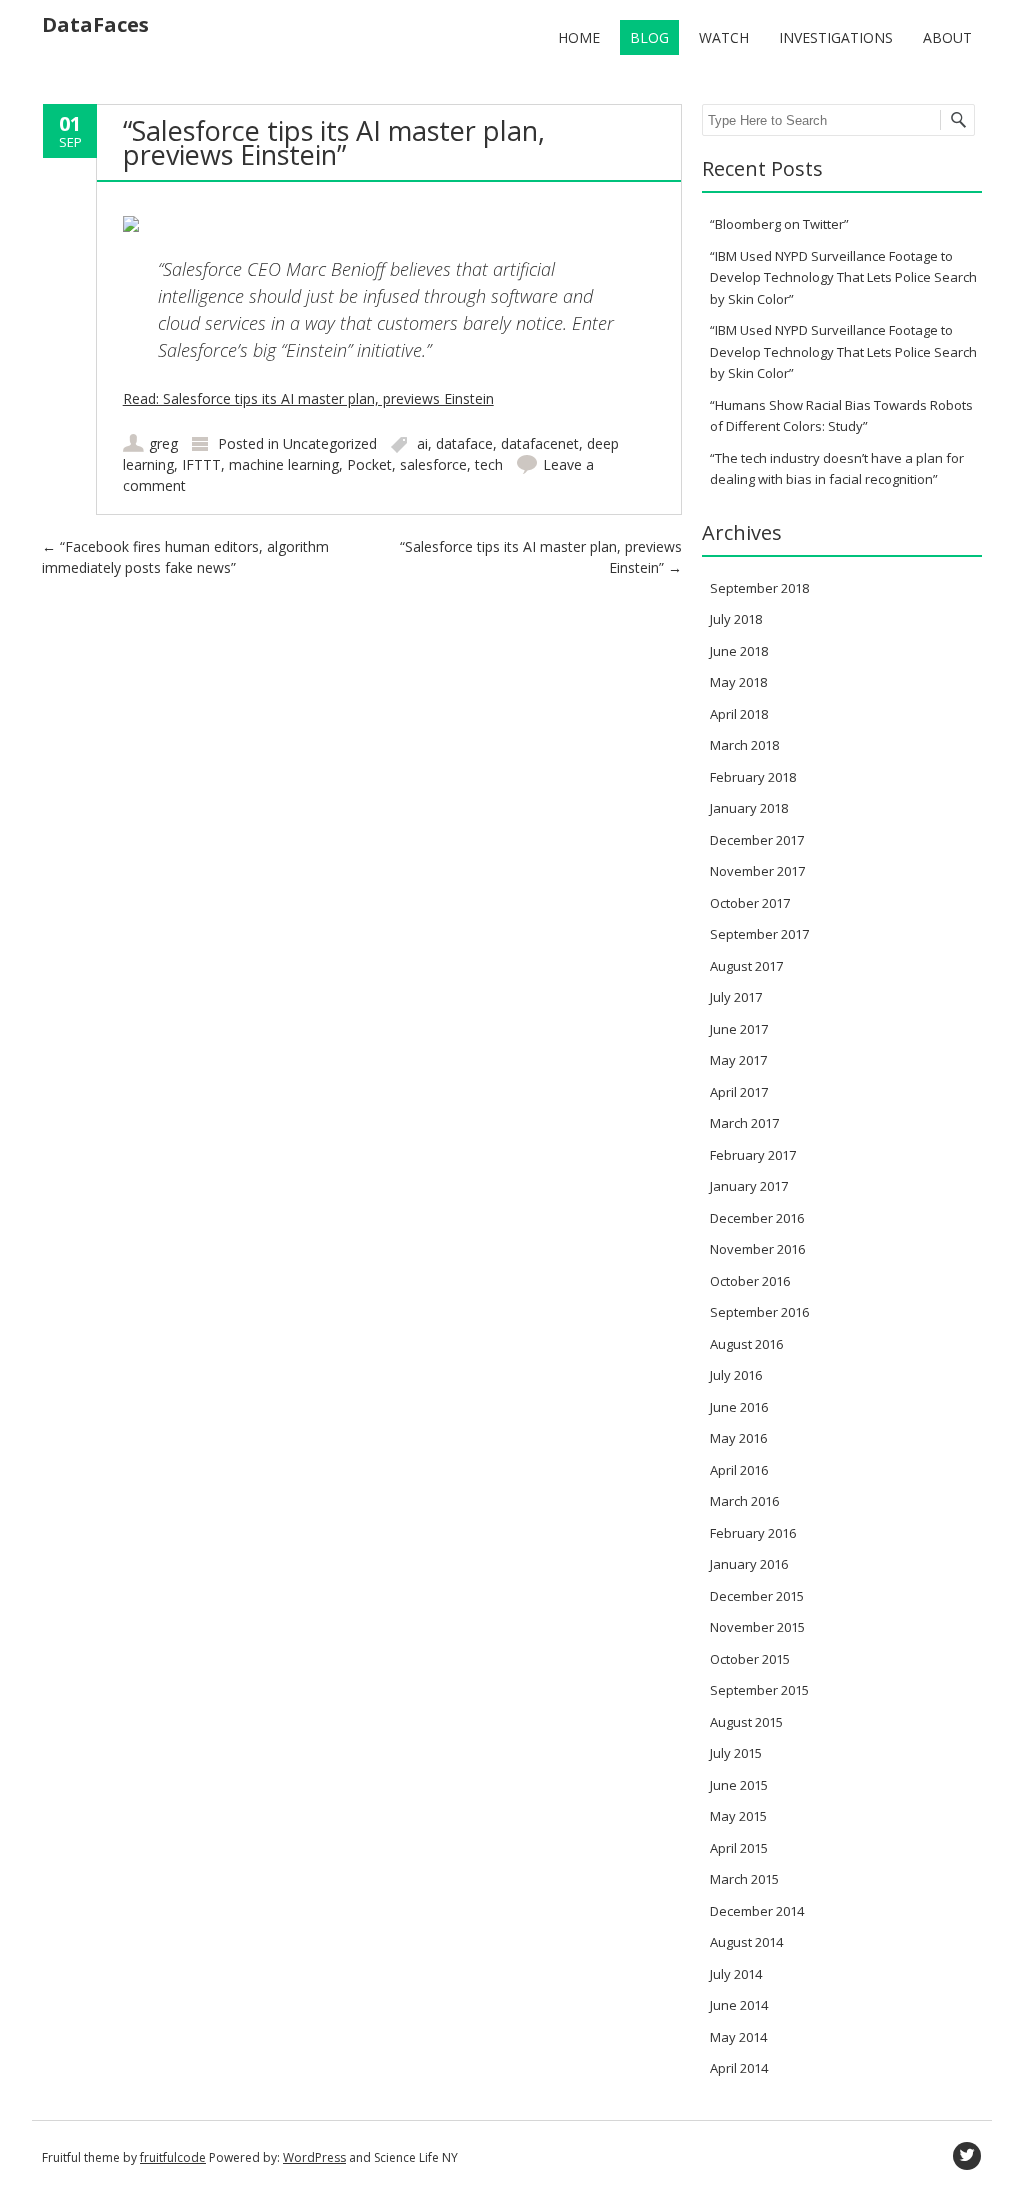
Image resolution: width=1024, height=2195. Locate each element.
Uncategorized (330, 443)
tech (489, 464)
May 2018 (738, 682)
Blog (649, 37)
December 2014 (757, 1911)
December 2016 (757, 1218)
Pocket (369, 464)
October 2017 (750, 903)
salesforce (433, 464)
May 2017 (738, 1060)
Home (579, 37)
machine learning (284, 464)
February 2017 (753, 1155)
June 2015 (739, 1785)
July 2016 (736, 1375)
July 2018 (736, 619)
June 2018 (739, 651)
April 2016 (739, 1470)
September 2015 (759, 1690)
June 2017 (739, 1029)
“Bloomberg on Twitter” (779, 224)
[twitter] (967, 2156)
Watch (724, 37)
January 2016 (749, 1564)
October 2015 (750, 1659)
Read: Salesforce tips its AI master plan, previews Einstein (308, 398)
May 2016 (738, 1438)
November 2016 (757, 1249)
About (947, 37)
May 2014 (738, 2037)
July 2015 (736, 1753)
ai (422, 443)
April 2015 (739, 1848)
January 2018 (749, 808)
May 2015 (738, 1816)
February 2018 (753, 777)
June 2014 (739, 2005)
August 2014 (746, 1942)
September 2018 (759, 588)
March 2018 (744, 745)
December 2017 (757, 840)
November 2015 (757, 1627)
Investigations (836, 37)
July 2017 (736, 997)
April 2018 (739, 714)
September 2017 (759, 934)
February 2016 (753, 1533)
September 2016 (759, 1312)
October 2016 (750, 1281)
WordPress (314, 2157)
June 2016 (739, 1407)
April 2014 (739, 2068)
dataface (464, 443)
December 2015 (757, 1596)
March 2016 (744, 1501)
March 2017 (744, 1123)
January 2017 (749, 1186)
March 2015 (744, 1879)
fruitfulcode (173, 2157)
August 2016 (746, 1344)
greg (163, 443)
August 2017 (746, 966)
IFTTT (201, 464)
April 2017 (739, 1092)
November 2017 (757, 871)
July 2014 (736, 1974)
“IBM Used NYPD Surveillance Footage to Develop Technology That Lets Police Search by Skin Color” (843, 277)
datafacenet (540, 443)
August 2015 (746, 1722)
